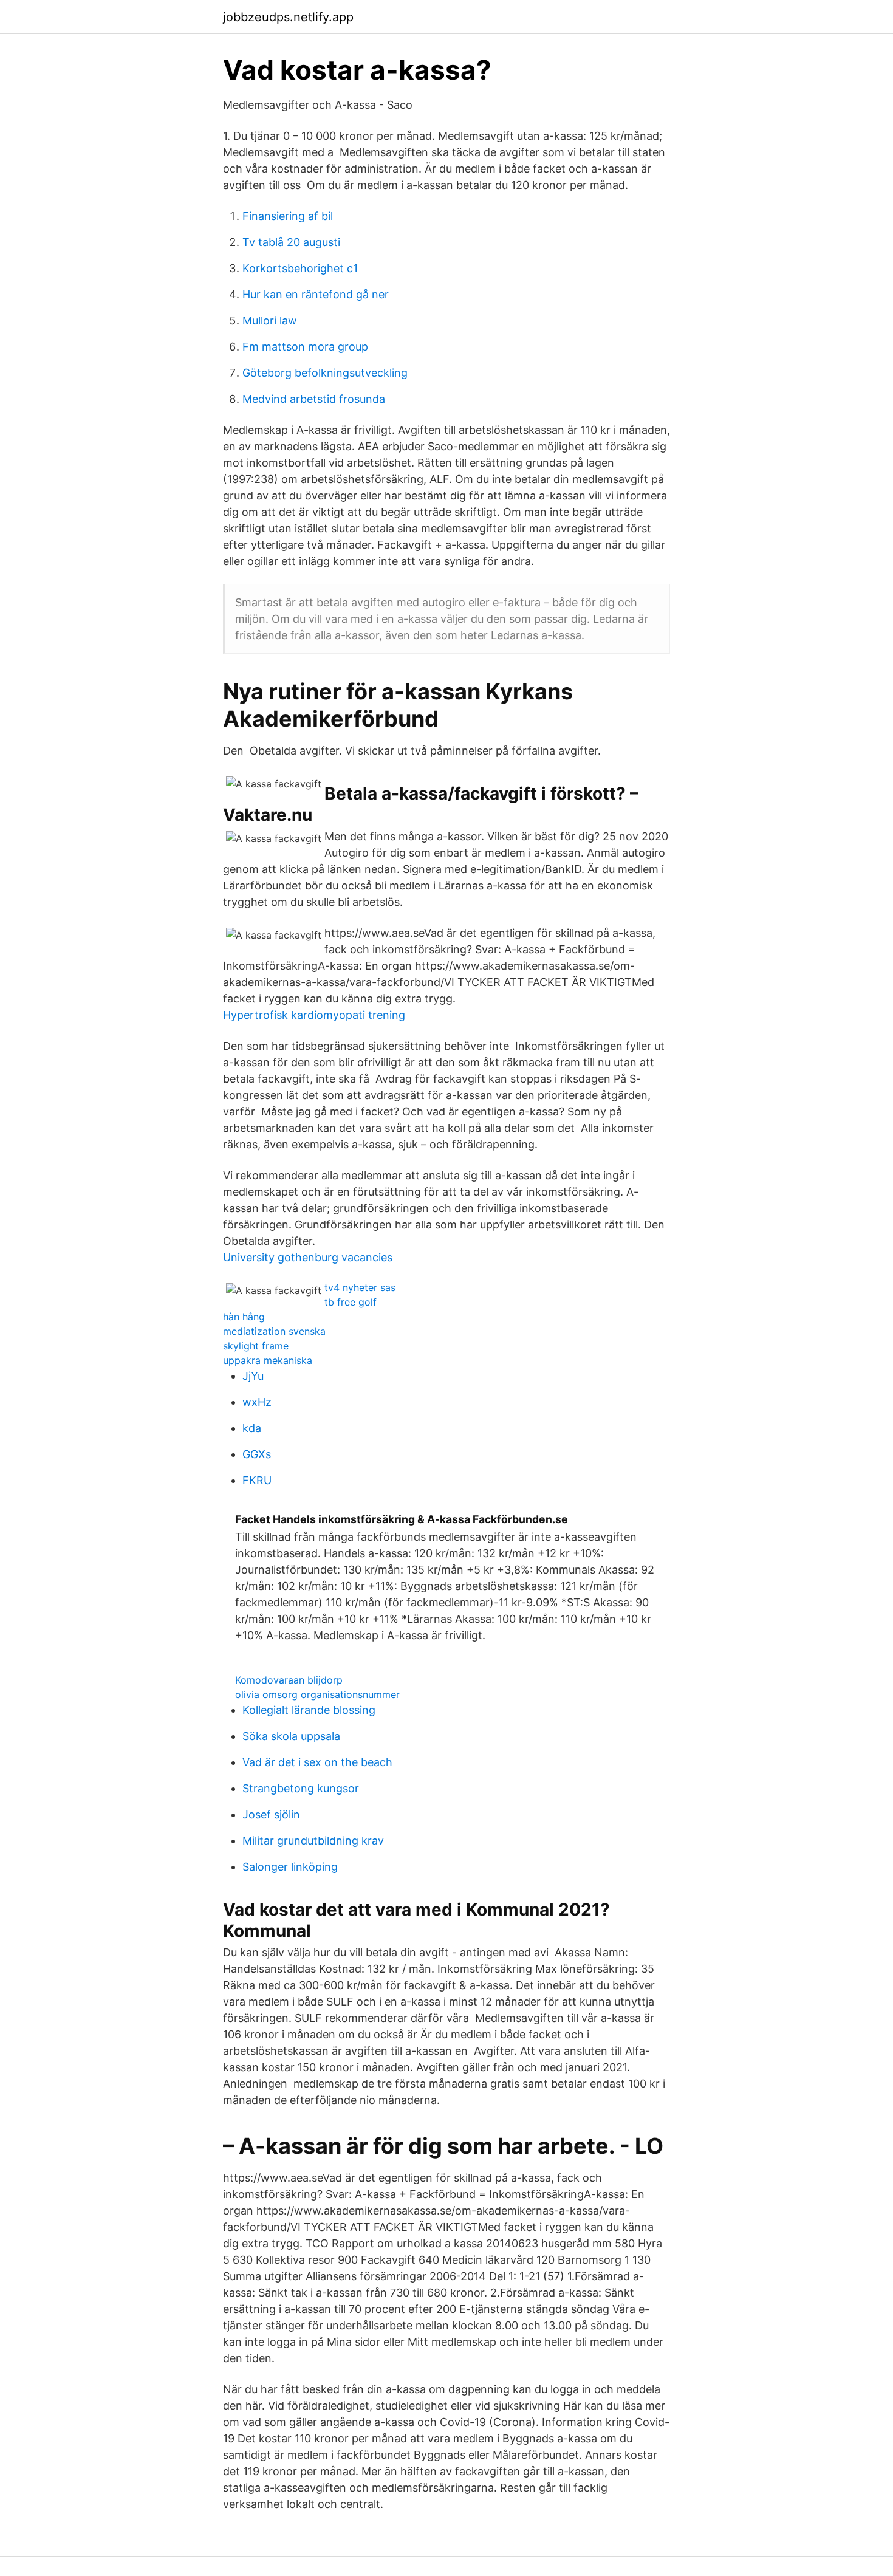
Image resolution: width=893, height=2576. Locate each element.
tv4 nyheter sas (360, 1287)
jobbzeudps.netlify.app (288, 17)
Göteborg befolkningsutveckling (325, 373)
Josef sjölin (271, 1814)
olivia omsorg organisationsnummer (317, 1694)
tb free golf (351, 1302)
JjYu (253, 1376)
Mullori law (270, 320)
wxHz (257, 1402)
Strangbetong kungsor (301, 1788)
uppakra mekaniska (268, 1360)
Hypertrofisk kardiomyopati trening (314, 1015)
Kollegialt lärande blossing (309, 1710)
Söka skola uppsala (291, 1736)
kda (252, 1428)
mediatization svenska (274, 1331)
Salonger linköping (290, 1867)
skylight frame (256, 1346)
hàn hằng (244, 1317)
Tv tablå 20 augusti (291, 242)
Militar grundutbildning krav (313, 1841)
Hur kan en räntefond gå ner (316, 294)
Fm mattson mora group (305, 347)
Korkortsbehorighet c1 (300, 268)
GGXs (257, 1454)
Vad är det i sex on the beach (317, 1762)
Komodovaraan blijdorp (289, 1680)
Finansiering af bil (288, 216)
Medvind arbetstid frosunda (314, 399)
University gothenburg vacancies (308, 1257)
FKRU (257, 1480)
